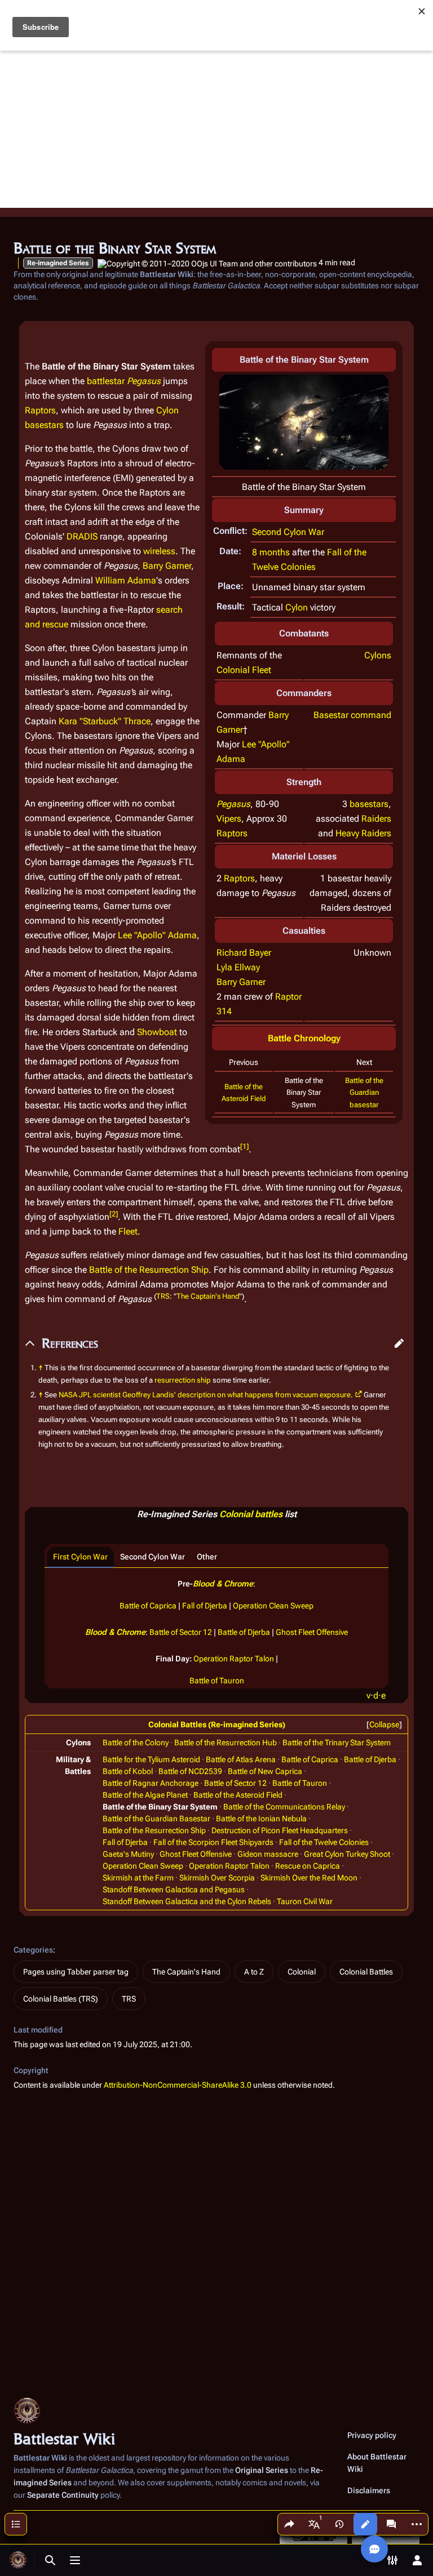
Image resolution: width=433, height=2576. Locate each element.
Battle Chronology (304, 1038)
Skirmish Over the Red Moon (309, 1878)
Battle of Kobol (128, 1771)
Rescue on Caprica (308, 1866)
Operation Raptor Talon (234, 1659)
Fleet (128, 1231)
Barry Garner (241, 982)
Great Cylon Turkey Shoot (347, 1854)
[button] (399, 1343)
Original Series (262, 2470)
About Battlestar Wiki (377, 2463)
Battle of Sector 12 (181, 1632)
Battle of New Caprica (265, 1771)
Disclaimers (369, 2490)
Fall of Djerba (205, 1606)
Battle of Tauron (217, 1681)
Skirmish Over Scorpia (217, 1878)
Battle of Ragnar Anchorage (151, 1783)
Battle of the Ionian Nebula (261, 1819)
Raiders (376, 819)
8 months (271, 552)
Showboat (157, 1032)
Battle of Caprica (148, 1606)
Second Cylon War (288, 532)
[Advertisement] (216, 129)
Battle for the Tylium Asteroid (151, 1759)
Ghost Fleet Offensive (312, 1632)
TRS (163, 1296)
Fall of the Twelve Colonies (324, 1842)
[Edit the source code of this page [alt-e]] (365, 2524)
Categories (33, 1950)
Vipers (229, 819)
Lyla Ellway (238, 967)
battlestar (106, 381)
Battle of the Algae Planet (145, 1795)
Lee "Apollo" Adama (157, 935)
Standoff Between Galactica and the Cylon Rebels (187, 1901)
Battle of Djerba (244, 1632)
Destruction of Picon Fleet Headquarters (280, 1830)
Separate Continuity (63, 2495)
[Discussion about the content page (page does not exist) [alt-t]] (391, 2524)
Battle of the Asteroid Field (238, 1795)
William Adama (126, 580)
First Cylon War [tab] (80, 1557)
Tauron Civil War (305, 1901)
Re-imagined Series (58, 263)
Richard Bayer (244, 953)
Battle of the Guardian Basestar (156, 1819)
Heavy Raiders (363, 833)
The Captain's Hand (208, 1296)
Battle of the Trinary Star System (337, 1742)
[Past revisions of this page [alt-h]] (339, 2524)
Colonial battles (251, 1514)
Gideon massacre (268, 1854)
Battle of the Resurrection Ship (149, 1270)
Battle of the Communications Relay (284, 1807)
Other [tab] (207, 1557)
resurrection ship (183, 1380)
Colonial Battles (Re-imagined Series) (217, 1724)
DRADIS (82, 536)
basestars (369, 804)
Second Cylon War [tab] (153, 1557)
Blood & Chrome (223, 1584)
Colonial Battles (366, 1972)
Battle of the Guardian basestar (364, 1092)
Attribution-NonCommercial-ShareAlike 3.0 (178, 2085)
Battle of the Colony (136, 1742)
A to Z (254, 1972)
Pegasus (233, 804)
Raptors (232, 833)
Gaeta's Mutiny (128, 1854)
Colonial (302, 1972)
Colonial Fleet (244, 670)
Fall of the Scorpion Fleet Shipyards (213, 1842)
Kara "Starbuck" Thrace (105, 721)
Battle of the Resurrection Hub (226, 1742)
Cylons (378, 655)
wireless (159, 551)
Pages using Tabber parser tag (76, 1972)
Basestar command (352, 715)
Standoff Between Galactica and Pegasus (174, 1889)
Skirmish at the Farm (138, 1878)
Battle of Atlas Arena (241, 1759)
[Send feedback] (374, 2549)
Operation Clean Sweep (273, 1606)
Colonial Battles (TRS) (61, 1999)
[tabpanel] (216, 1628)
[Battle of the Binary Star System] (304, 422)
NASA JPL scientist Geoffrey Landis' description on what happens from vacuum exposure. (206, 1395)
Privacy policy (372, 2435)
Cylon (297, 607)
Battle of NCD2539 (190, 1771)
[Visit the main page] (18, 2560)
